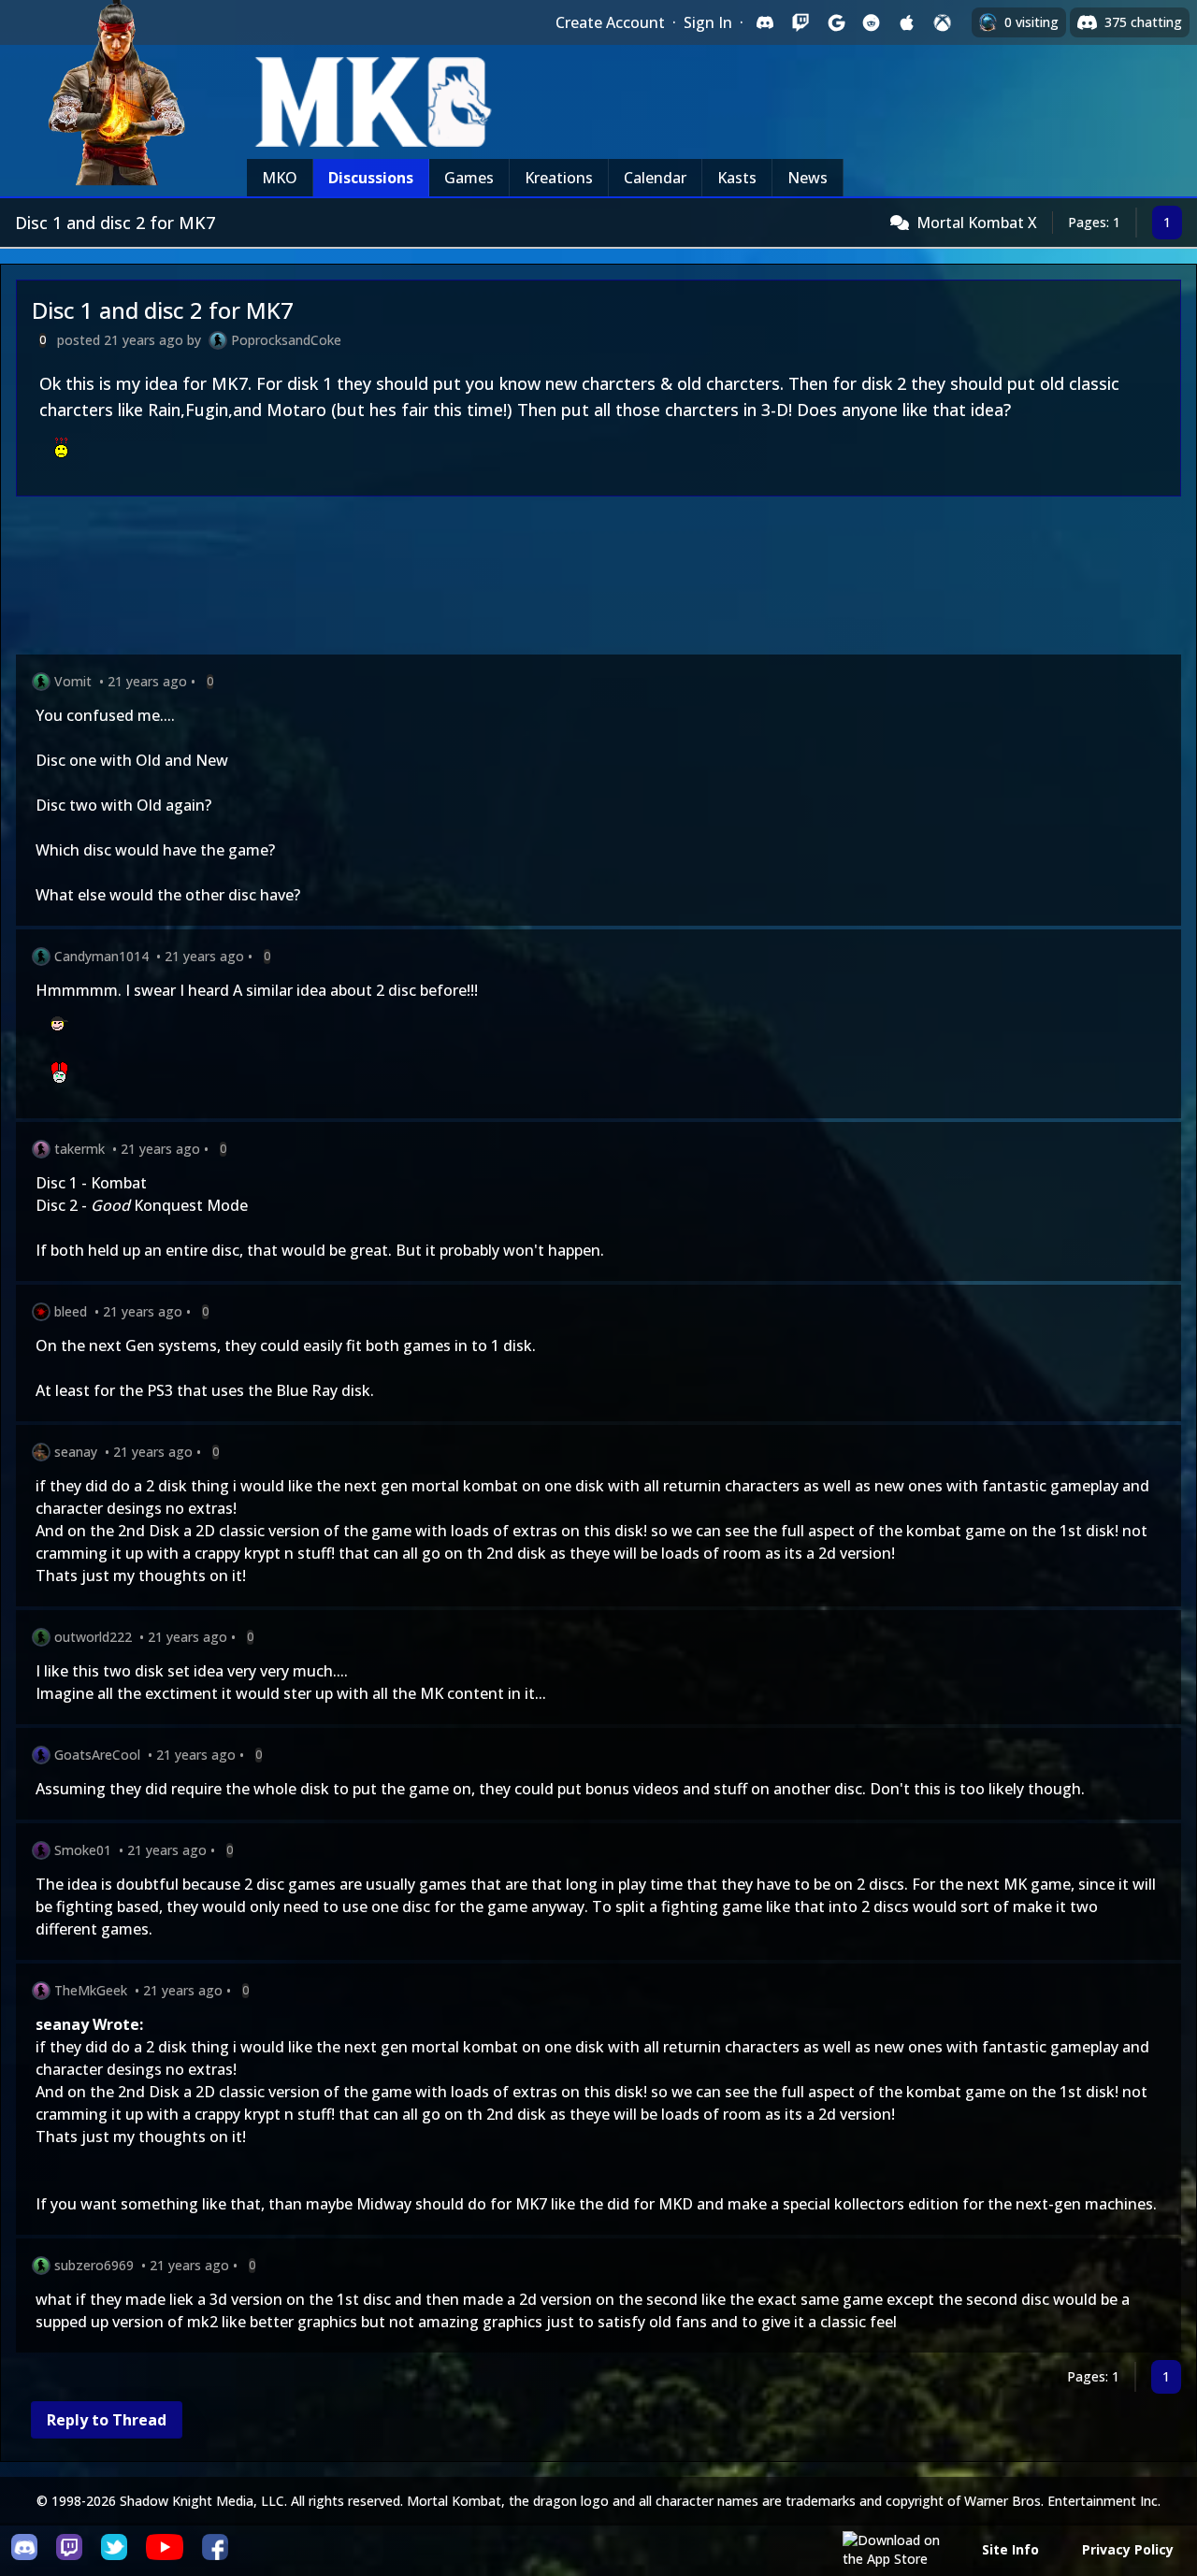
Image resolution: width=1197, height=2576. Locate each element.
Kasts (737, 178)
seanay (76, 1452)
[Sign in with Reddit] (872, 22)
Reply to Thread (107, 2420)
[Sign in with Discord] (765, 22)
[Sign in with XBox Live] (943, 22)
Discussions (371, 178)
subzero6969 (94, 2265)
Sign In (708, 22)
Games (469, 178)
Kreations (559, 178)
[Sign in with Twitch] (800, 22)
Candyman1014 (101, 956)
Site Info (1010, 2549)
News (808, 178)
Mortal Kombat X (977, 223)
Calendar (655, 178)
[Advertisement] (577, 579)
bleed (71, 1311)
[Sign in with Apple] (907, 22)
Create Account (610, 22)
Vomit (73, 681)
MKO (280, 178)
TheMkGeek (91, 1990)
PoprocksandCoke (286, 340)
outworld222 (93, 1637)
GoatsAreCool (97, 1755)
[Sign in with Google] (836, 22)
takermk (79, 1149)
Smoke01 (83, 1850)
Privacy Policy (1128, 2549)
